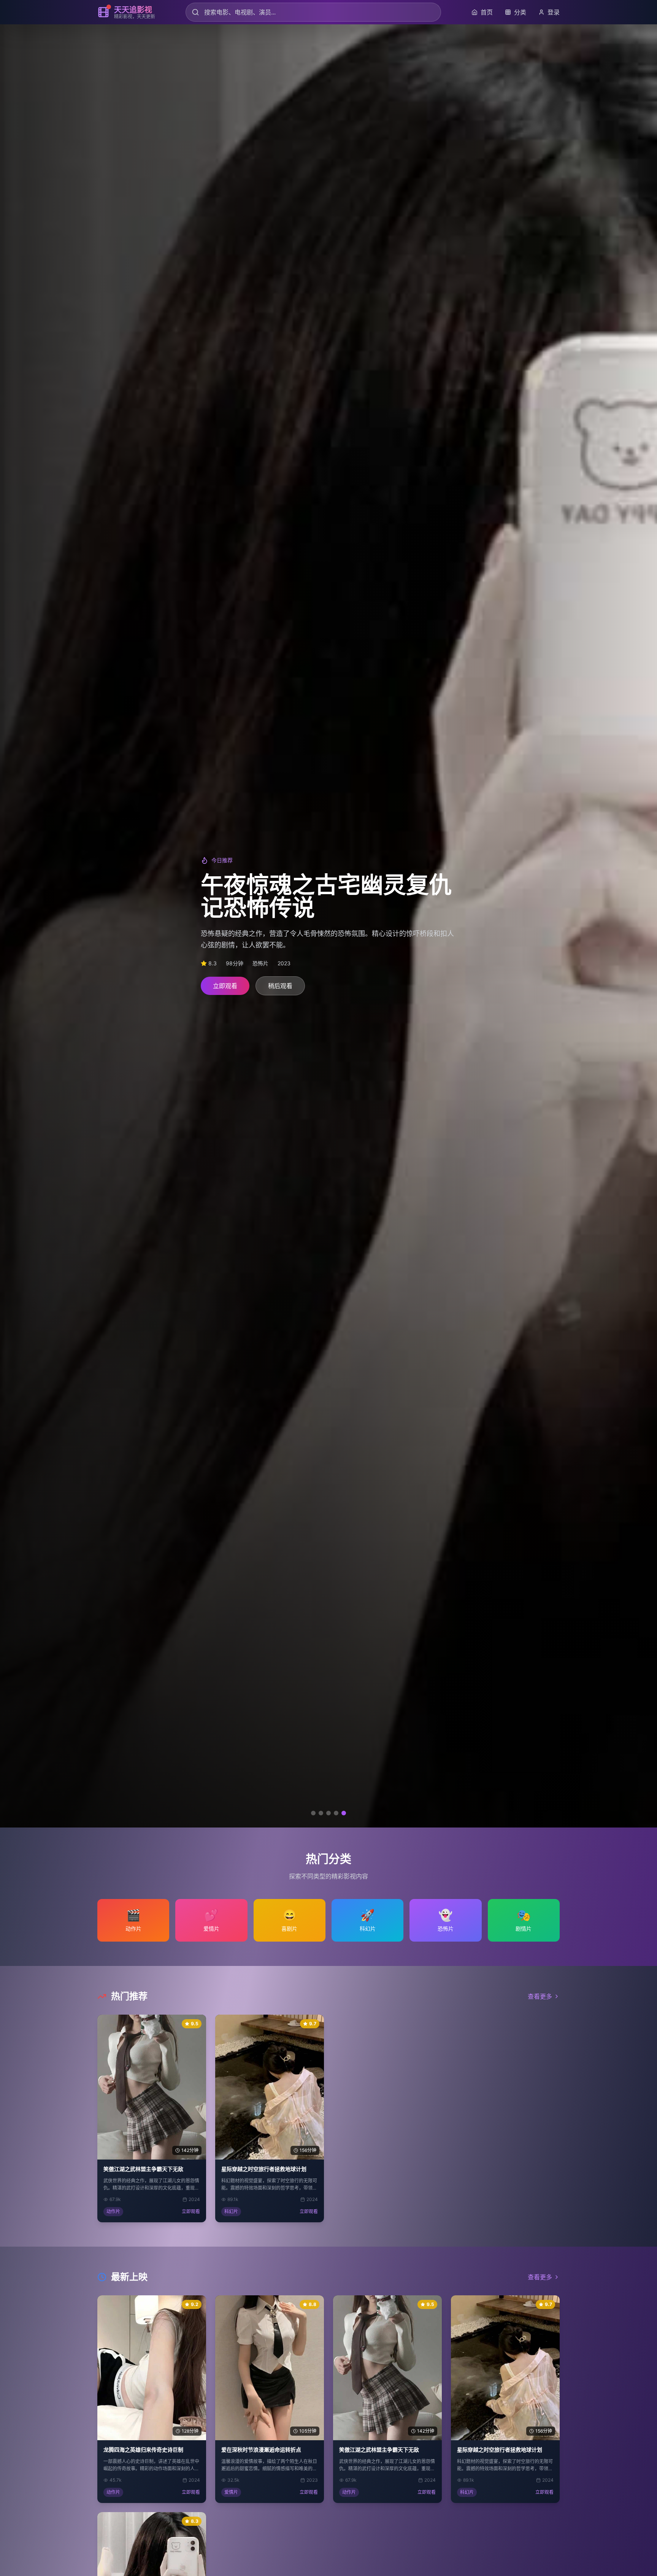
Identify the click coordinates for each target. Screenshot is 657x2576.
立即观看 (225, 986)
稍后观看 (280, 986)
